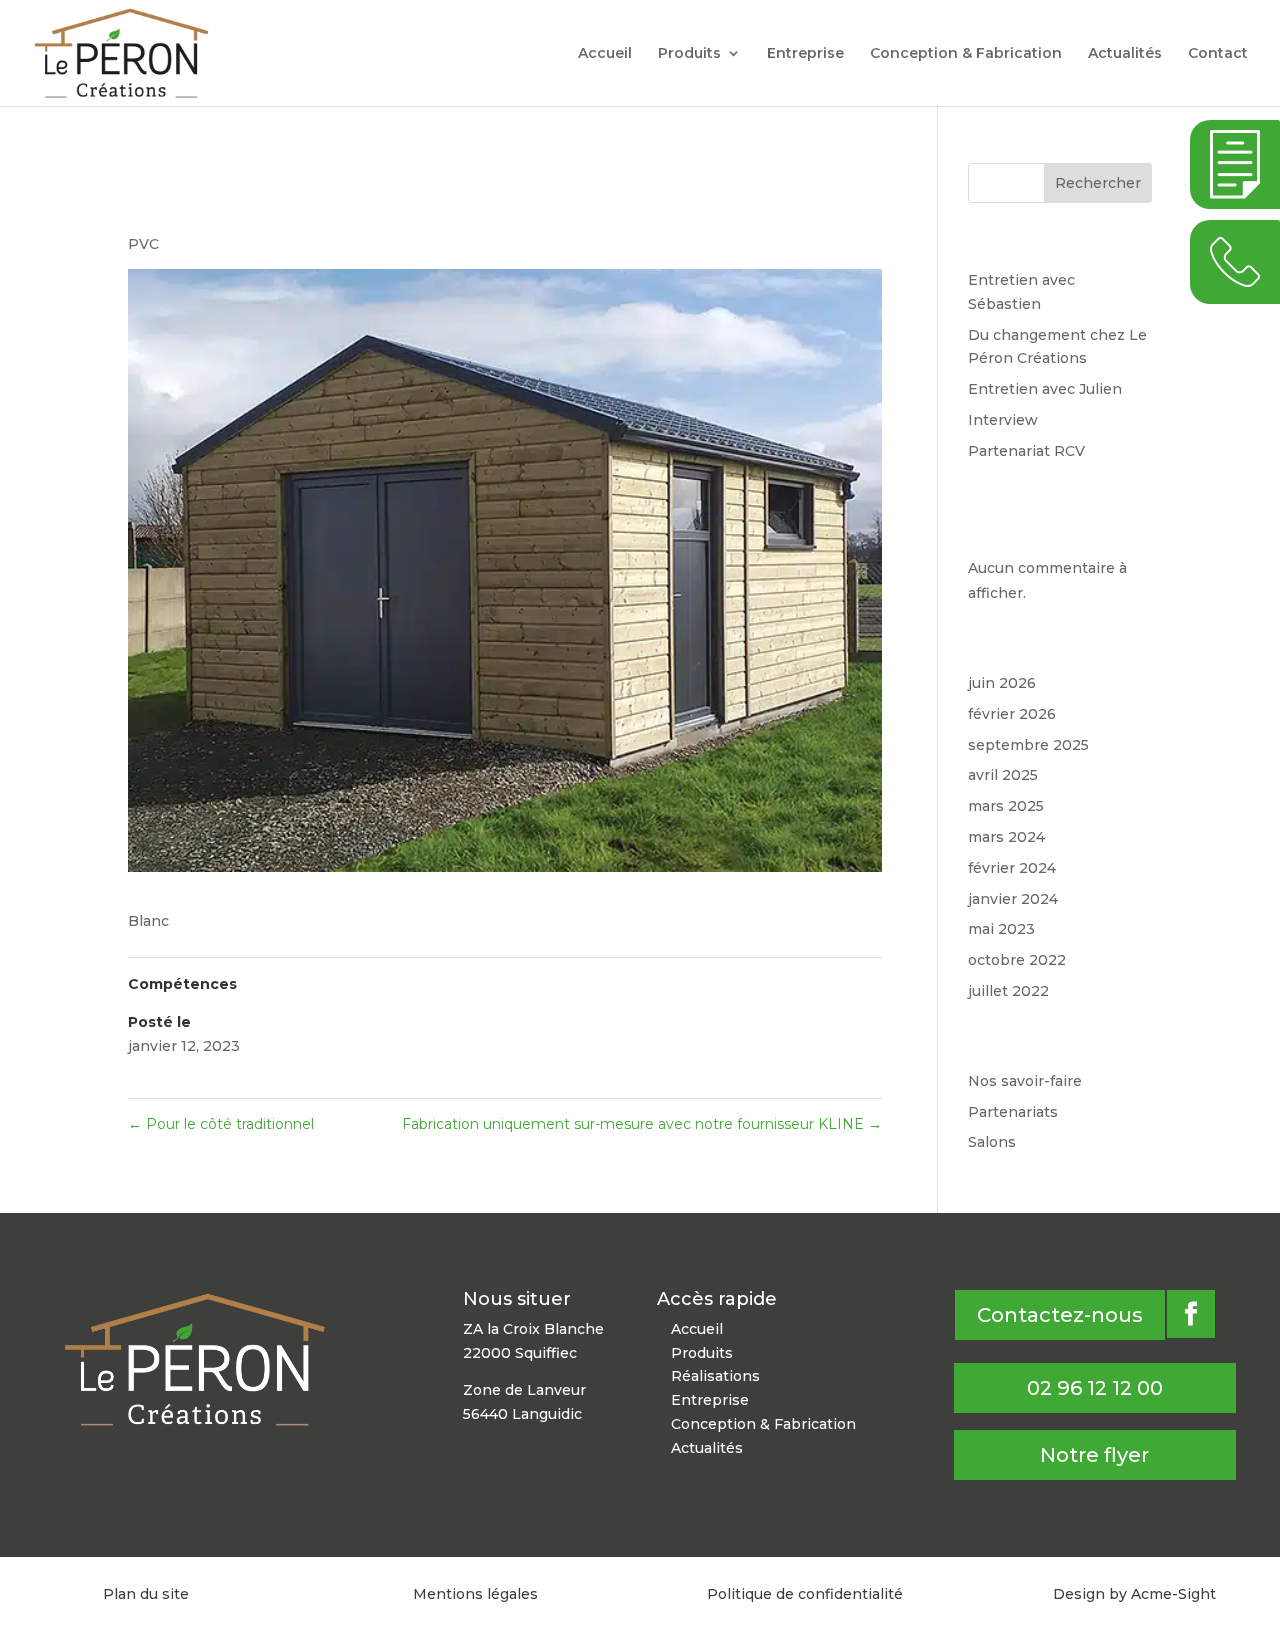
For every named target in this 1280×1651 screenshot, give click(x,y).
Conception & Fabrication (966, 54)
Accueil (605, 54)
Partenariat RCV (1026, 451)
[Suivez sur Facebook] (1191, 1314)
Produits (689, 54)
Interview (1003, 420)
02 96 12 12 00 (1095, 1388)
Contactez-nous (1060, 1315)
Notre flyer (1094, 1455)
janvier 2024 (1013, 899)
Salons (992, 1142)
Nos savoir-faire (1025, 1081)
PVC (143, 244)
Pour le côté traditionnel (221, 1124)
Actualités (1125, 54)
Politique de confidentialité (805, 1594)
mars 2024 (1006, 837)
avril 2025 (1003, 775)
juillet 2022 (1008, 991)
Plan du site (146, 1594)
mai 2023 (1001, 929)
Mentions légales (475, 1594)
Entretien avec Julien (1045, 389)
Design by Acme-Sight (1134, 1594)
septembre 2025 (1028, 745)
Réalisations (715, 1376)
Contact (1218, 54)
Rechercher (1098, 183)
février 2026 (1012, 714)
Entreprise (805, 54)
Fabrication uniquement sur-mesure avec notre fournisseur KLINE (642, 1124)
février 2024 (1012, 868)
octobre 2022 (1017, 960)
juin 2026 (1002, 683)
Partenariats (1013, 1112)
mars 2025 (1006, 806)
